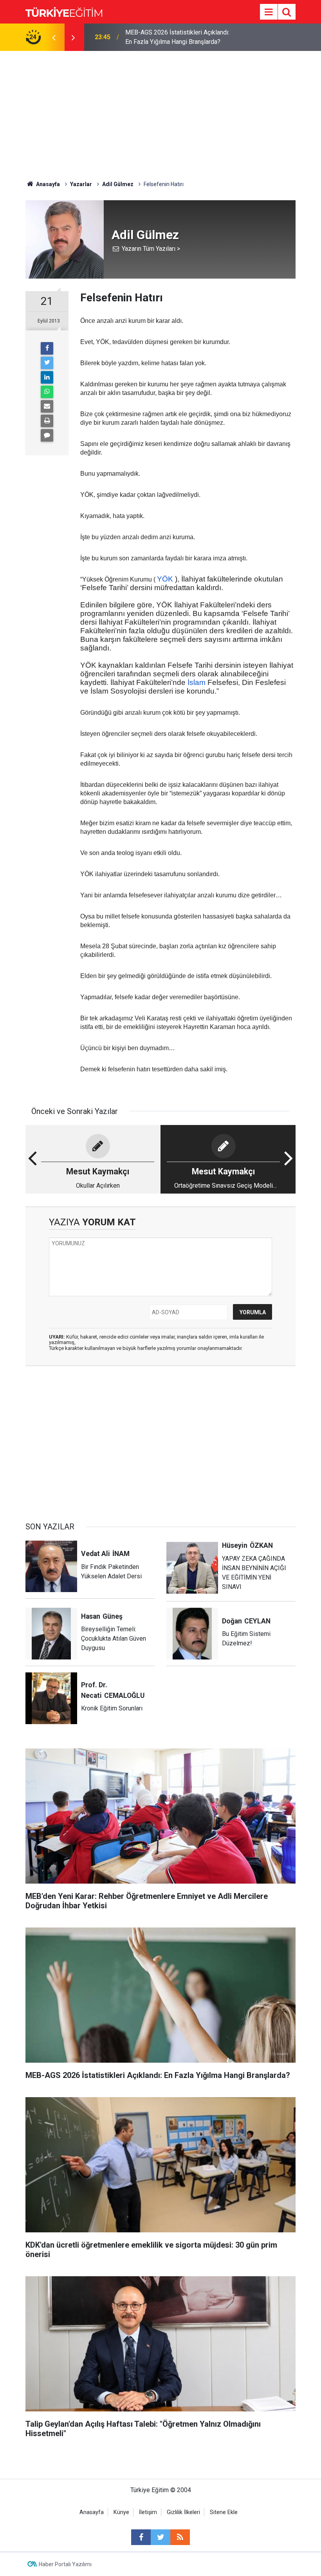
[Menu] (269, 12)
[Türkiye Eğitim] (64, 11)
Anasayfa (92, 2512)
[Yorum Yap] (47, 435)
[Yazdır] (47, 421)
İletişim (148, 2512)
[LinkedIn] (47, 377)
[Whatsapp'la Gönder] (47, 392)
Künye (121, 2512)
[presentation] (54, 37)
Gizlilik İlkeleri (183, 2512)
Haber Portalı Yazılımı (65, 2564)
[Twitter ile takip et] (160, 2537)
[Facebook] (47, 348)
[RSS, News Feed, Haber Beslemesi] (180, 2537)
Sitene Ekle (224, 2512)
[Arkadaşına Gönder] (47, 406)
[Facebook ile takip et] (141, 2537)
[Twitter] (47, 363)
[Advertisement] (160, 110)
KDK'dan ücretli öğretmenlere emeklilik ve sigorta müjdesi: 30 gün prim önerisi (178, 37)
